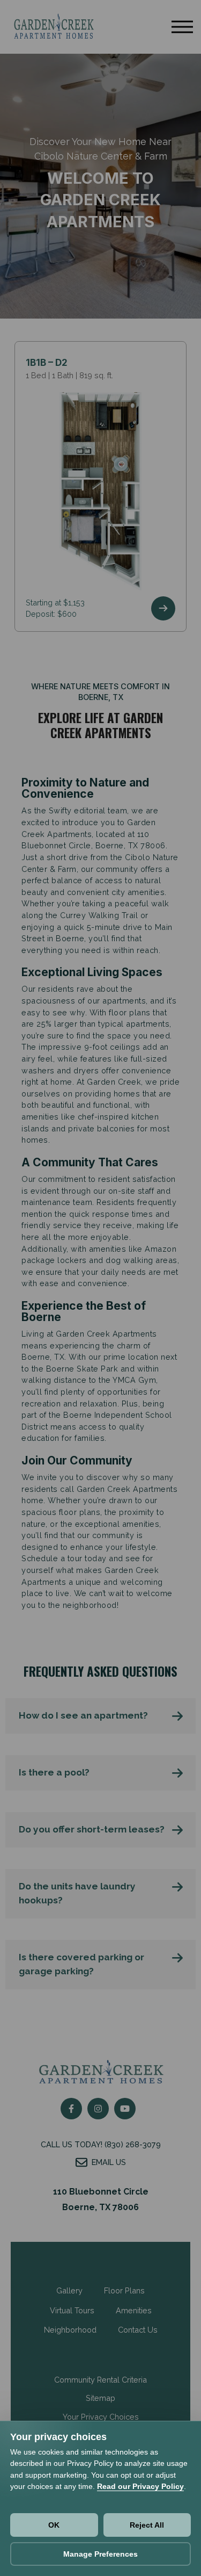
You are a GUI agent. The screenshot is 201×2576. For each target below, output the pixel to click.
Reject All (147, 2525)
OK (54, 2525)
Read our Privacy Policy (140, 2486)
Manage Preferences (100, 2554)
